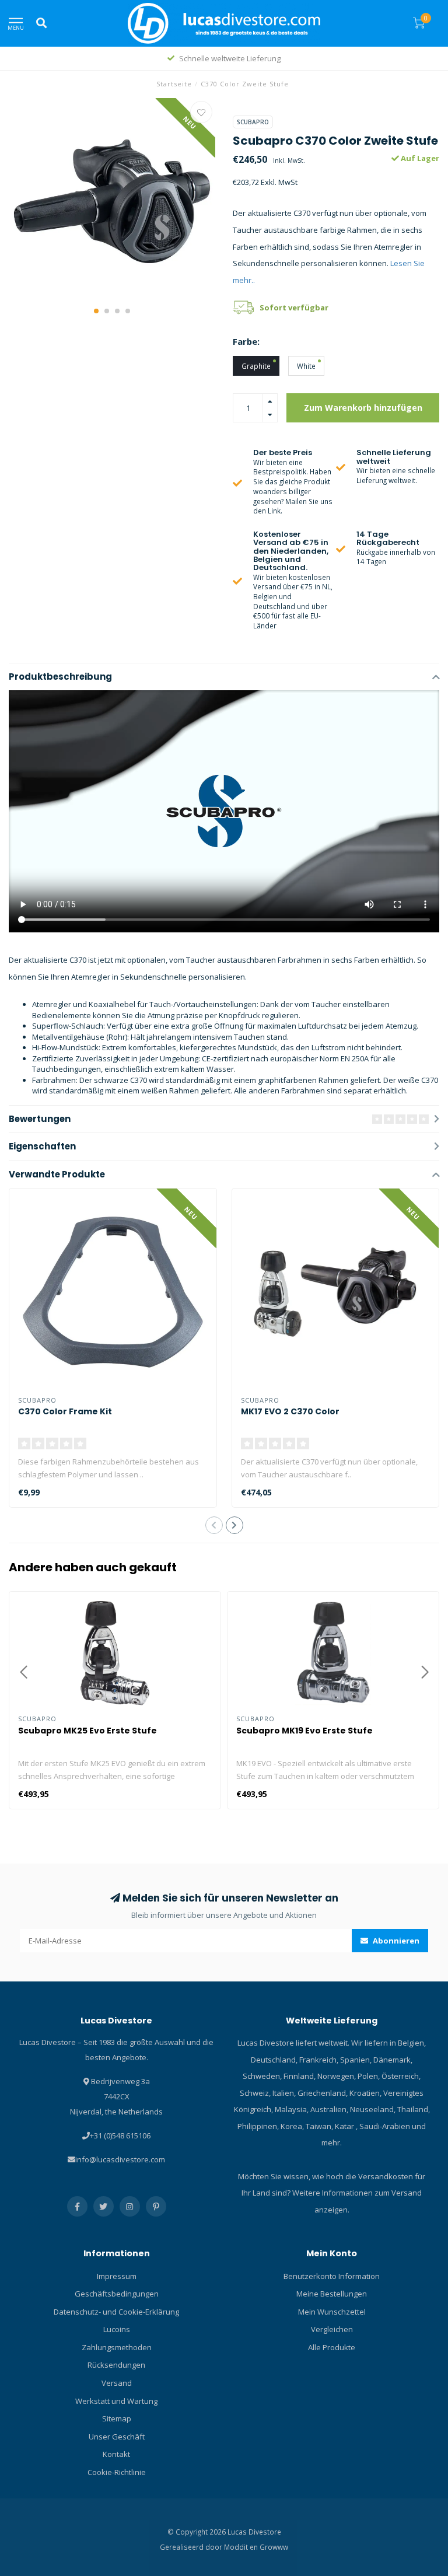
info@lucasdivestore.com (120, 2159)
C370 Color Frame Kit (65, 1411)
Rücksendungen (116, 2365)
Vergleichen (332, 2329)
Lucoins (117, 2329)
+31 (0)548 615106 (120, 2135)
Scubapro (253, 122)
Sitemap (117, 2418)
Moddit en (242, 2547)
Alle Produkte (332, 2347)
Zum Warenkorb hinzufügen (363, 408)
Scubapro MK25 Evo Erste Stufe (87, 1731)
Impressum (117, 2276)
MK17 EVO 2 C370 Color (290, 1411)
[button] (96, 311)
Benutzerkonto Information (332, 2276)
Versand (117, 2383)
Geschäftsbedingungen (117, 2294)
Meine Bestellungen (332, 2294)
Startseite (174, 84)
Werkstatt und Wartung (116, 2401)
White (306, 366)
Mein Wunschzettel (332, 2312)
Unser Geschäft (117, 2437)
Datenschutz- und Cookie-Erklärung (116, 2312)
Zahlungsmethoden (117, 2347)
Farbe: (246, 341)
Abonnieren (395, 1941)
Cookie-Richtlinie (117, 2472)
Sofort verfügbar (294, 307)
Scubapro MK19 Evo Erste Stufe (304, 1731)
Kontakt (116, 2454)
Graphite (256, 366)
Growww (274, 2547)
